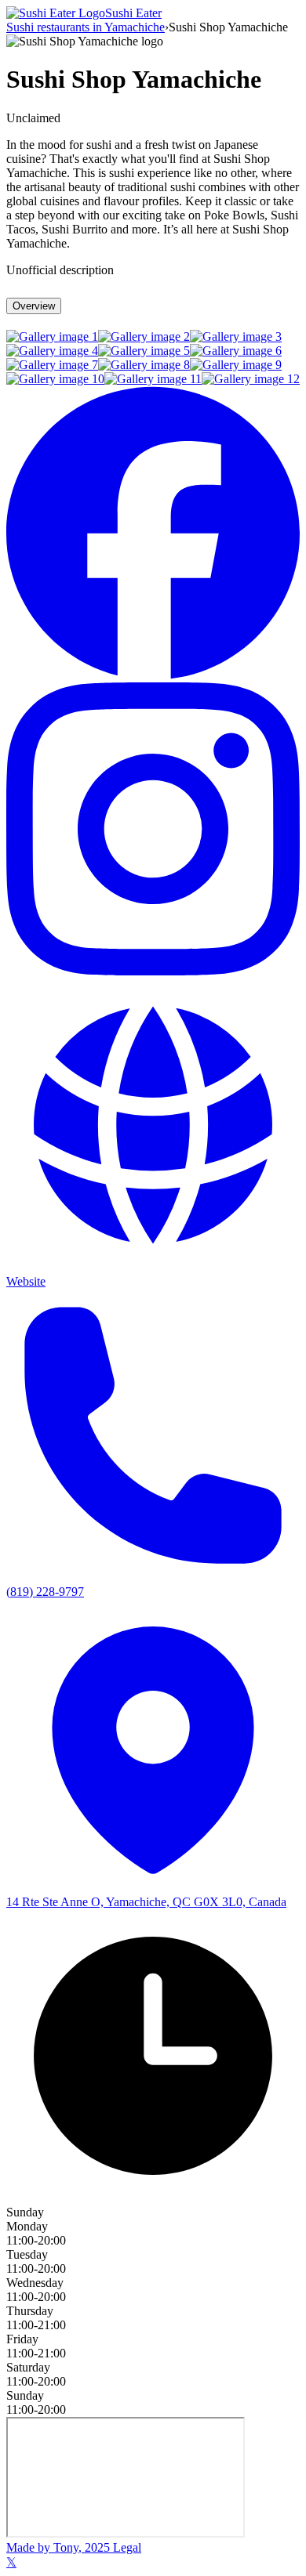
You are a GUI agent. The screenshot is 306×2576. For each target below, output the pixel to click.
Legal (126, 2547)
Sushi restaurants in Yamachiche (86, 27)
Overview (34, 306)
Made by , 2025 (58, 2547)
